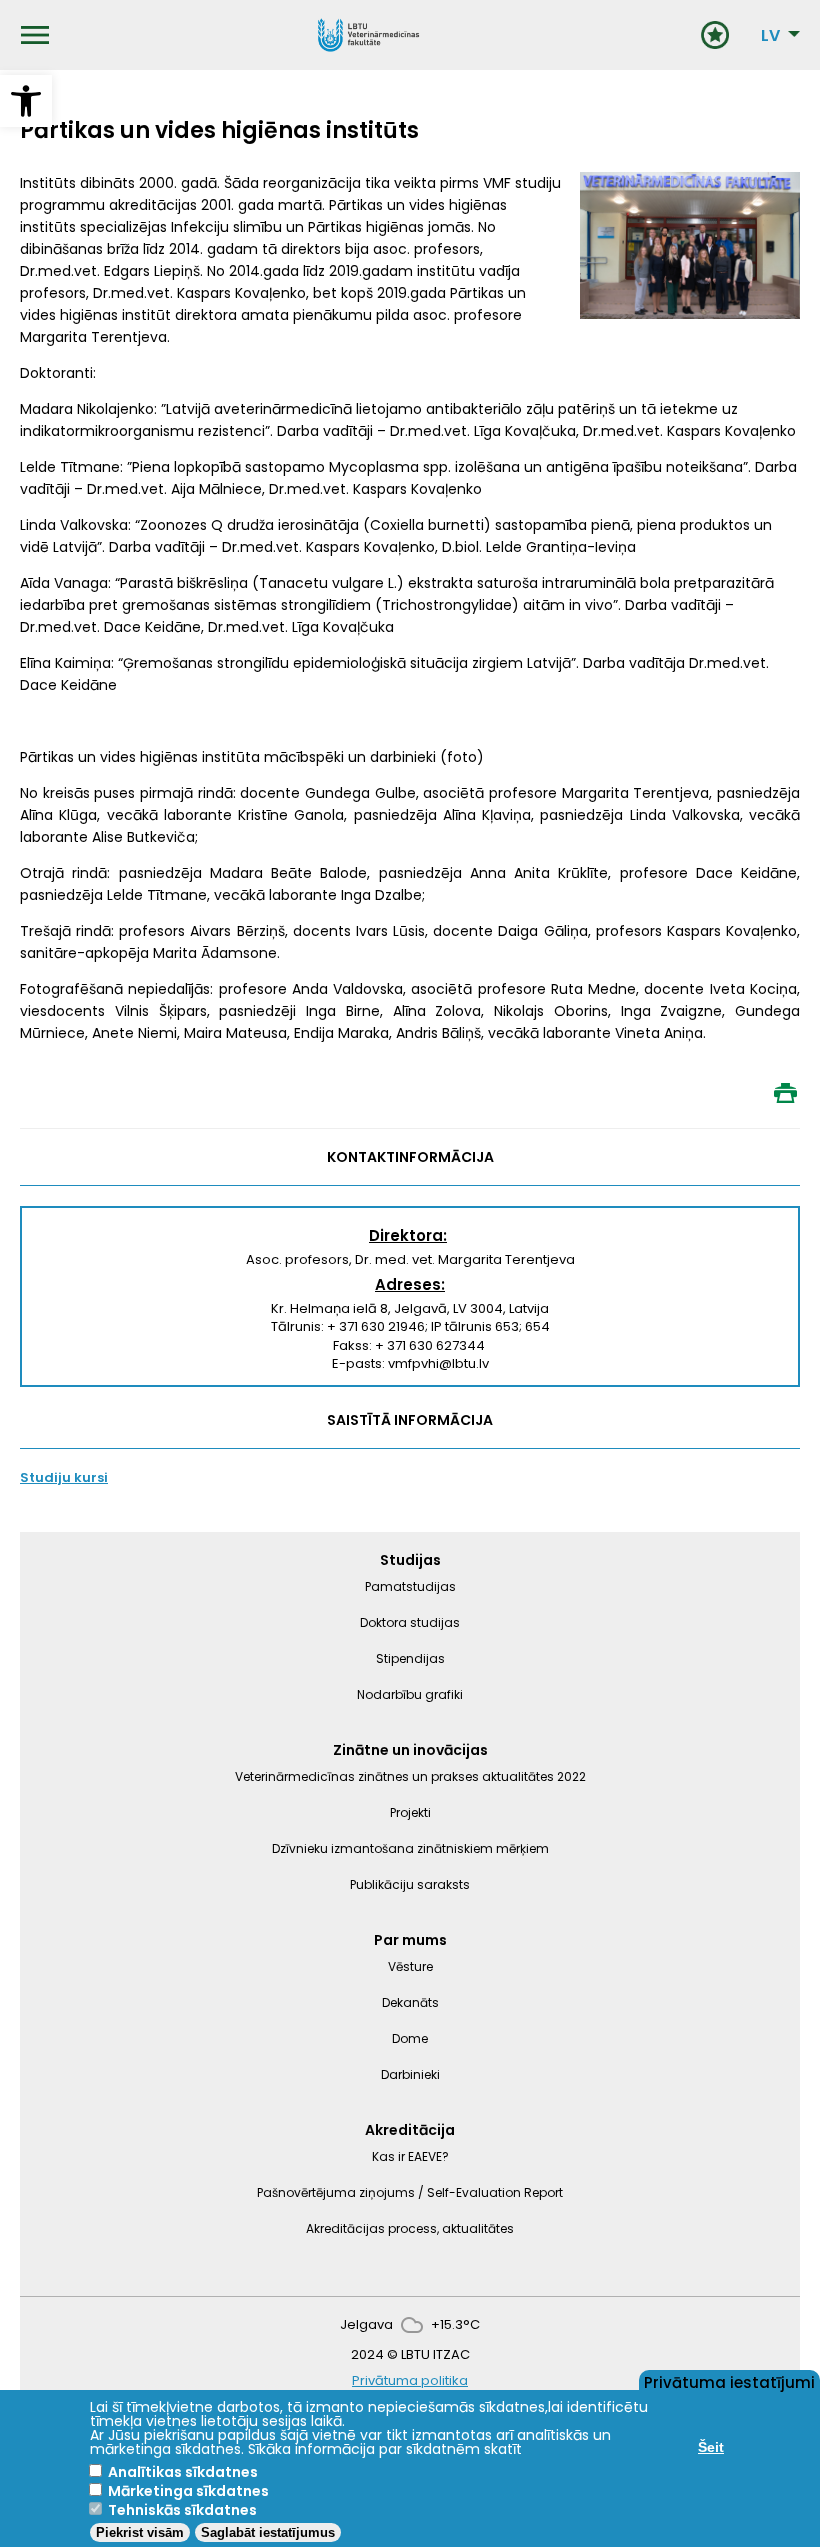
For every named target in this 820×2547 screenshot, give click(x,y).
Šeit (711, 2447)
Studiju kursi (64, 1477)
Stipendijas (410, 1658)
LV (770, 36)
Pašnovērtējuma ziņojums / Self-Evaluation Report (410, 2192)
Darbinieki (410, 2074)
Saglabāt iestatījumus (268, 2532)
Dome (410, 2038)
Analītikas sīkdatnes (183, 2472)
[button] (26, 101)
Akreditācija (410, 2130)
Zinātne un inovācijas (410, 1750)
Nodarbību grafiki (410, 1694)
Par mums (410, 1940)
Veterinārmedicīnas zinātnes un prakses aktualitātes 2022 (410, 1776)
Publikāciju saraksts (410, 1884)
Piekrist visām (140, 2532)
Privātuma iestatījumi (729, 2381)
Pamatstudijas (410, 1586)
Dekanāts (410, 2002)
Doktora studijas (410, 1622)
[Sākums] (369, 35)
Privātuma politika (410, 2380)
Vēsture (410, 1966)
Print (785, 1093)
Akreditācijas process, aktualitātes (410, 2228)
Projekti (410, 1812)
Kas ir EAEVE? (410, 2156)
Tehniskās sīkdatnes (182, 2510)
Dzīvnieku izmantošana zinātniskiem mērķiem (410, 1848)
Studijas (410, 1560)
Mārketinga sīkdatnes (188, 2491)
